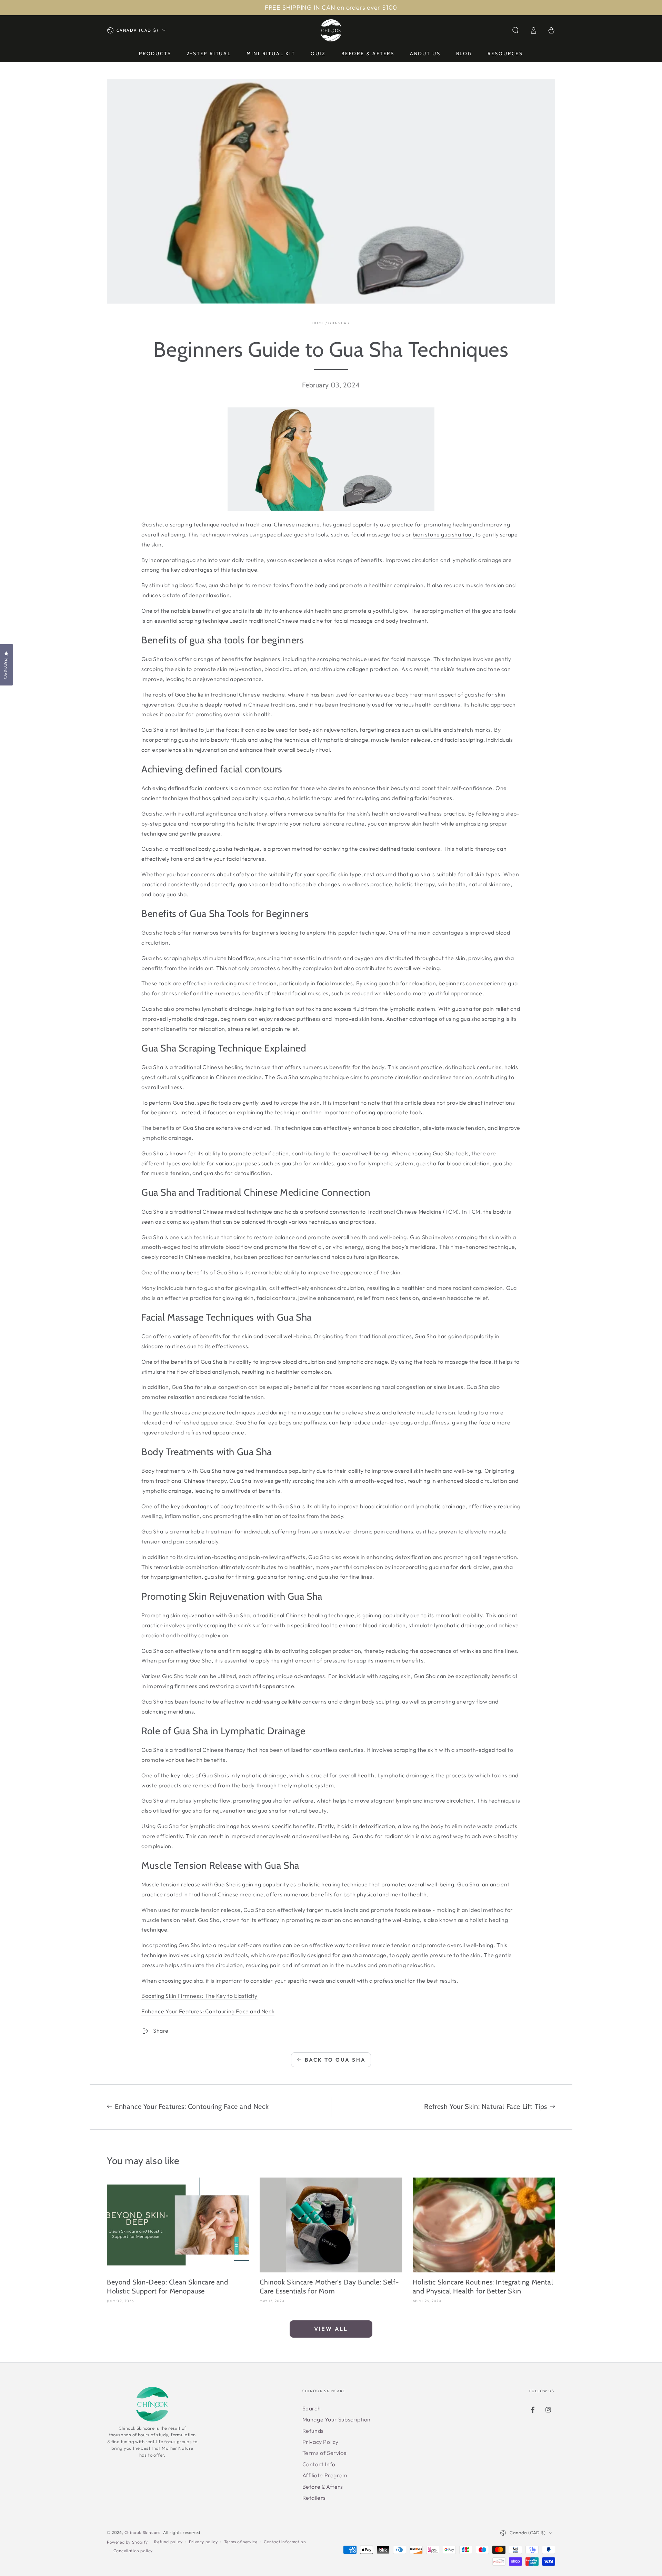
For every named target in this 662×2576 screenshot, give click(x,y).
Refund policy (168, 2542)
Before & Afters (323, 2487)
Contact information (285, 2542)
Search (312, 2408)
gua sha (337, 323)
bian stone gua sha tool (443, 534)
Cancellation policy (133, 2551)
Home (318, 323)
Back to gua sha (335, 2060)
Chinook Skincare (143, 2532)
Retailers (314, 2498)
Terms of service (241, 2542)
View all (331, 2329)
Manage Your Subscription (337, 2419)
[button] (515, 30)
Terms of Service (325, 2453)
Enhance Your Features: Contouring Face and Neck (208, 2011)
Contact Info (319, 2464)
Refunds (313, 2431)
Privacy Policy (320, 2442)
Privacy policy (203, 2542)
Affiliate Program (325, 2475)
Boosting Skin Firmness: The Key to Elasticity (199, 1996)
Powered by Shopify (127, 2542)
